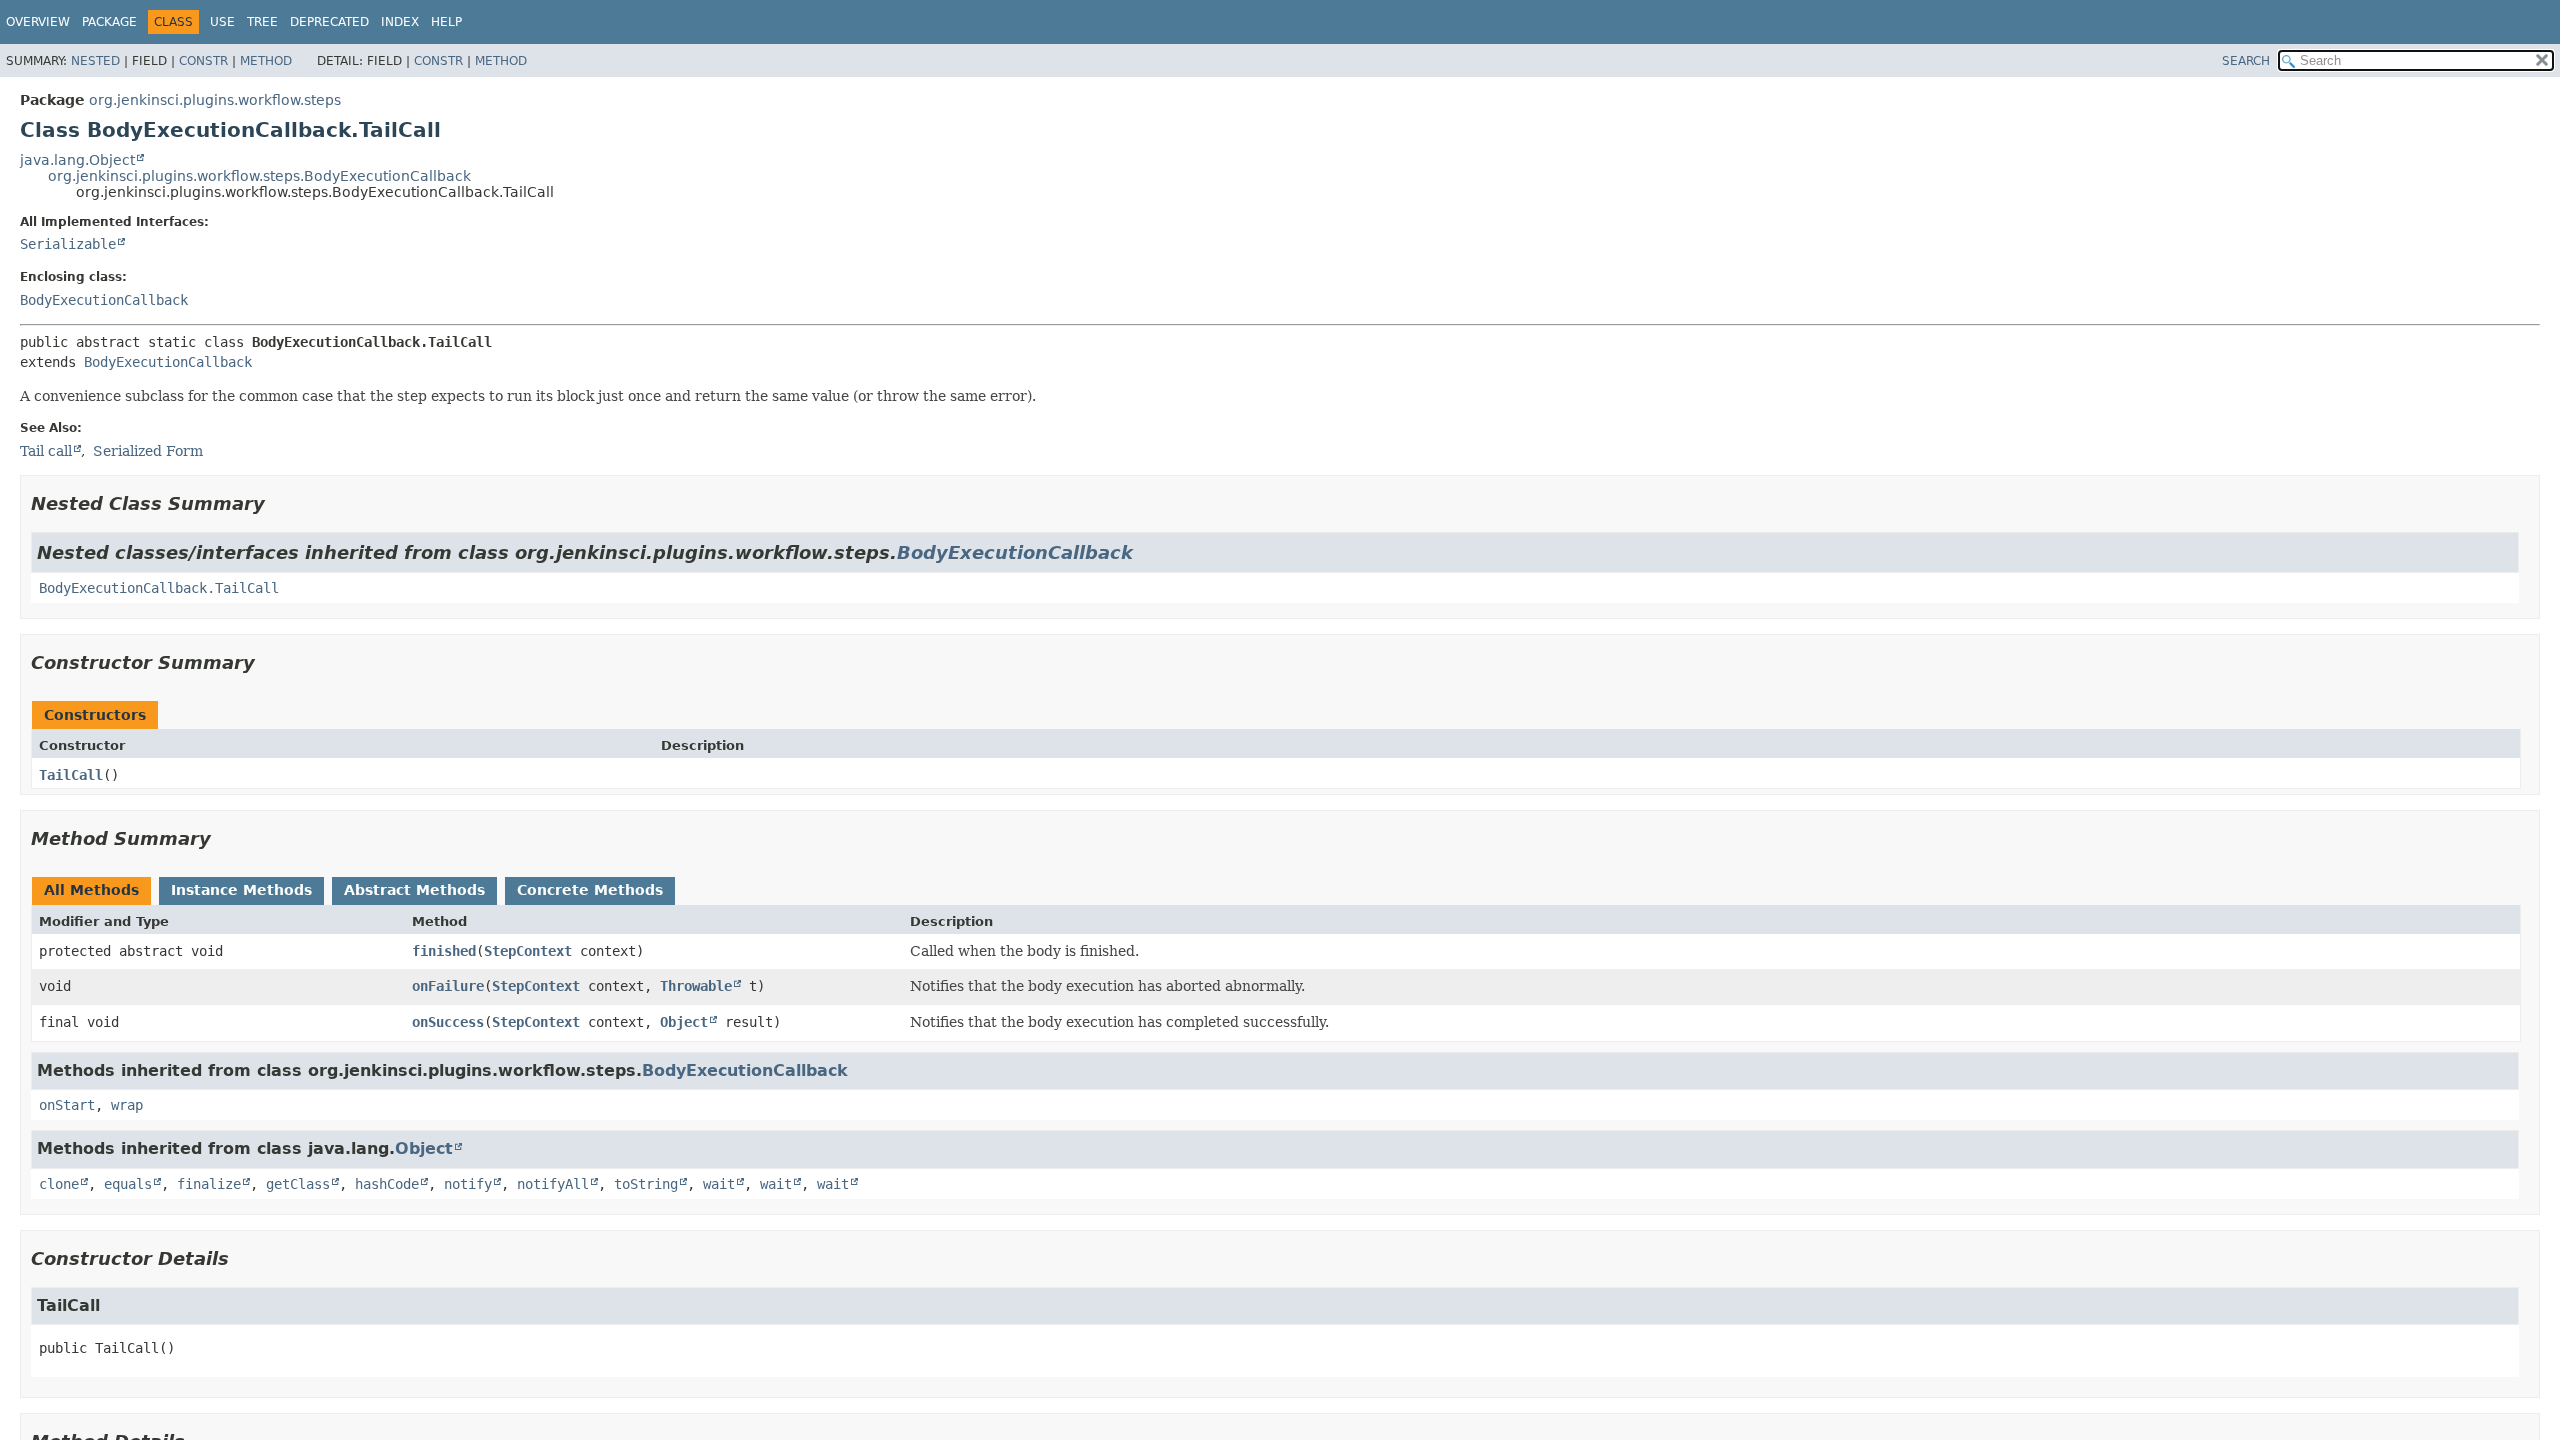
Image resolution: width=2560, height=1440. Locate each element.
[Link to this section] (279, 503)
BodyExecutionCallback (104, 300)
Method (266, 61)
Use (222, 22)
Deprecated (329, 22)
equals (128, 1184)
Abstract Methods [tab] (414, 890)
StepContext (528, 951)
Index (400, 22)
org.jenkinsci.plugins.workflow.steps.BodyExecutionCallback (259, 176)
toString (646, 1184)
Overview (38, 22)
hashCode (387, 1184)
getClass (298, 1184)
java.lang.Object (77, 160)
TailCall (71, 775)
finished (444, 951)
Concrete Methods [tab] (590, 890)
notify (468, 1184)
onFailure (448, 986)
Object (684, 1022)
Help (446, 22)
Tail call (46, 451)
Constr (203, 61)
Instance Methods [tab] (241, 890)
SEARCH (2246, 61)
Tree (262, 22)
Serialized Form (148, 451)
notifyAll (553, 1184)
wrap (127, 1105)
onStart (67, 1105)
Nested (95, 61)
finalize (209, 1184)
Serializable (68, 244)
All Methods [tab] (91, 890)
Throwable (696, 986)
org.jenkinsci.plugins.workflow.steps (215, 100)
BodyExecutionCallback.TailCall (159, 588)
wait (719, 1184)
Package (109, 22)
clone (59, 1184)
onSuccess (448, 1022)
